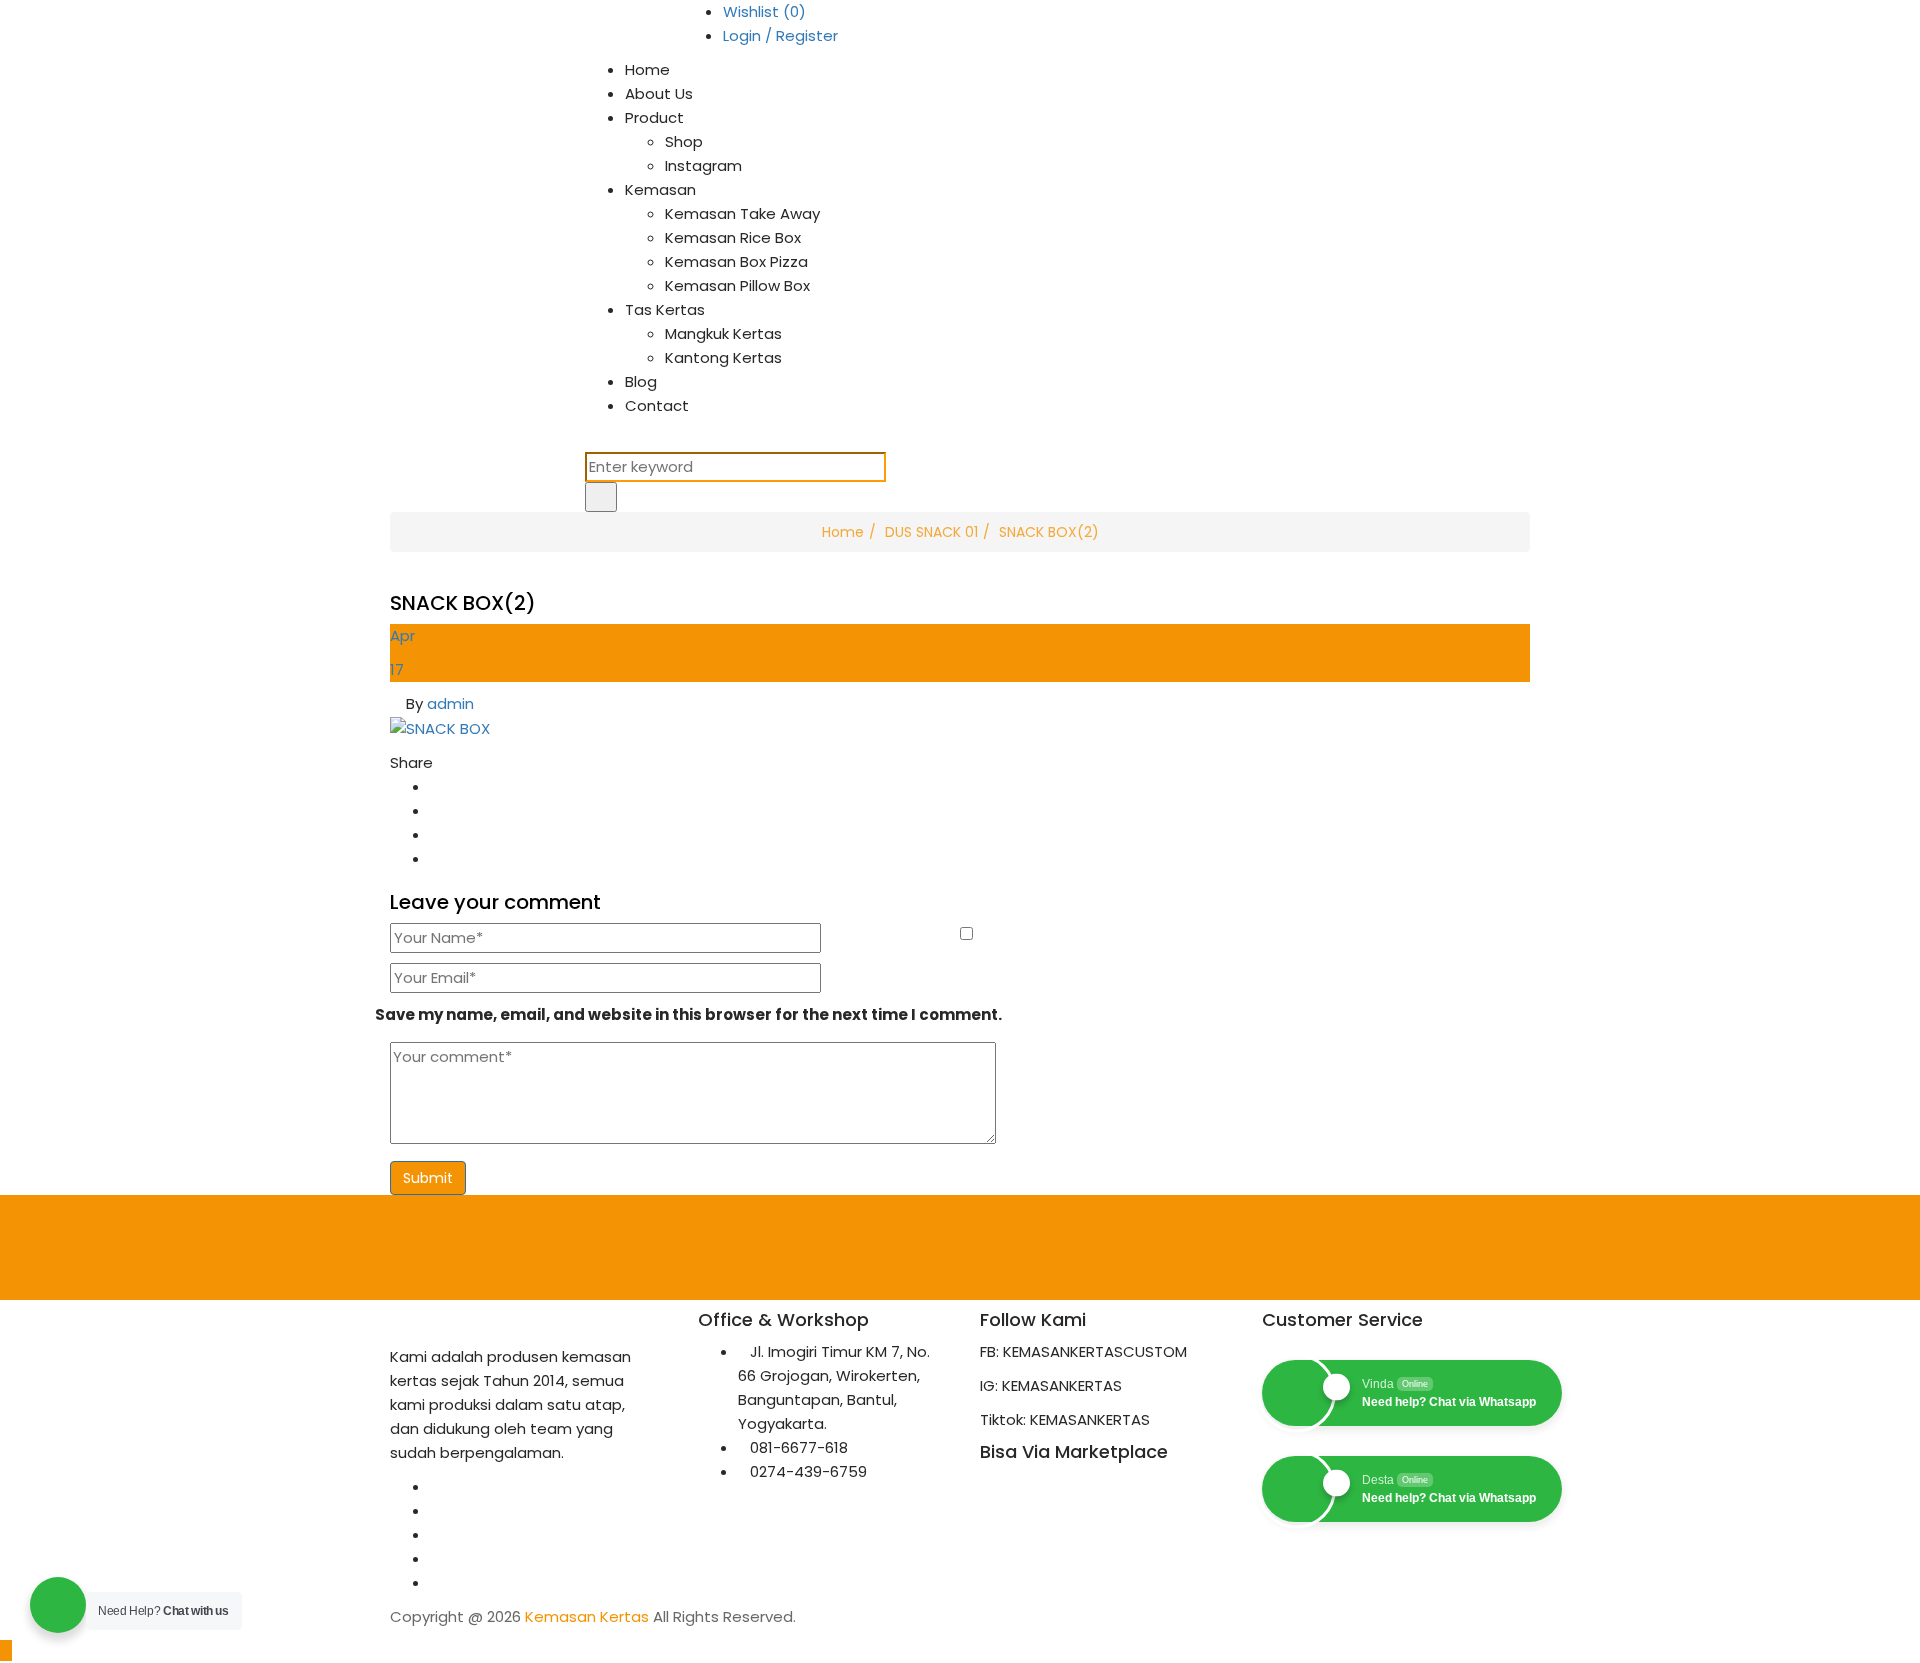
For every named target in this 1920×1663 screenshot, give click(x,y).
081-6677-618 (799, 1447)
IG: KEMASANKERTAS (1051, 1385)
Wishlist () (764, 11)
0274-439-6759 (808, 1471)
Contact (657, 405)
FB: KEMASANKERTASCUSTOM (1083, 1351)
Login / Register (780, 35)
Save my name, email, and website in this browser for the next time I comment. (688, 1014)
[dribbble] (436, 1582)
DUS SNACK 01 (931, 532)
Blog (641, 381)
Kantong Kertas (723, 357)
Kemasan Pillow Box (737, 285)
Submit (428, 1178)
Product (654, 117)
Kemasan (660, 189)
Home (647, 69)
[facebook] (436, 1486)
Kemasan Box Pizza (736, 261)
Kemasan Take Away (742, 213)
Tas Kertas (665, 309)
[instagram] (436, 1534)
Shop (684, 141)
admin (450, 703)
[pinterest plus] (436, 1558)
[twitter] (436, 1510)
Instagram (703, 165)
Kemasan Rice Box (733, 237)
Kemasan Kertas (587, 1616)
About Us (659, 93)
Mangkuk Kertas (723, 333)
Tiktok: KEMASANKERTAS (1065, 1419)
